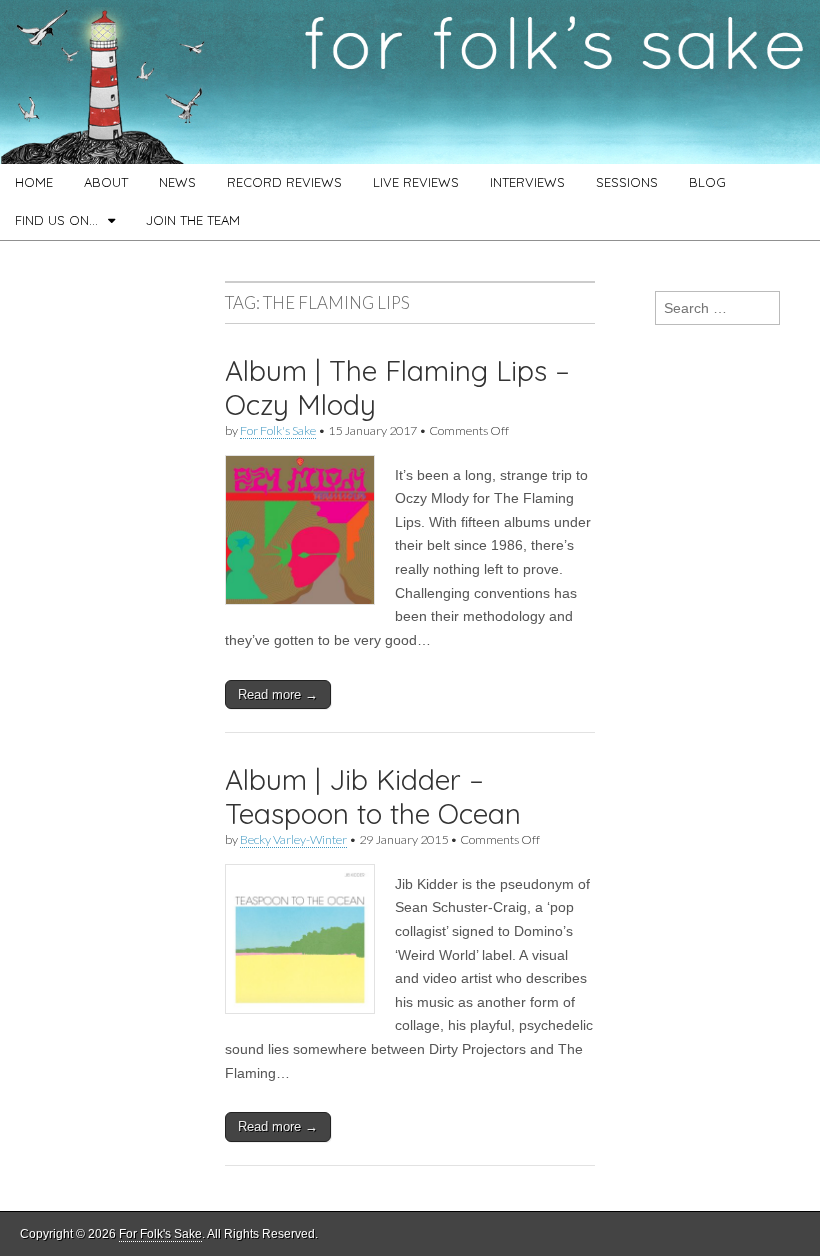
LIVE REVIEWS (416, 182)
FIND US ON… (56, 220)
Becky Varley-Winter (293, 839)
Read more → (278, 694)
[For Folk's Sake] (410, 82)
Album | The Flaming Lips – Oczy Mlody (397, 387)
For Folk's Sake (278, 430)
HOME (34, 182)
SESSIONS (627, 182)
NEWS (177, 182)
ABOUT (106, 182)
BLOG (707, 182)
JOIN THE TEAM (193, 220)
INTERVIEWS (527, 182)
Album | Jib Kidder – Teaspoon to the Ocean (373, 796)
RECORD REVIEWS (284, 182)
